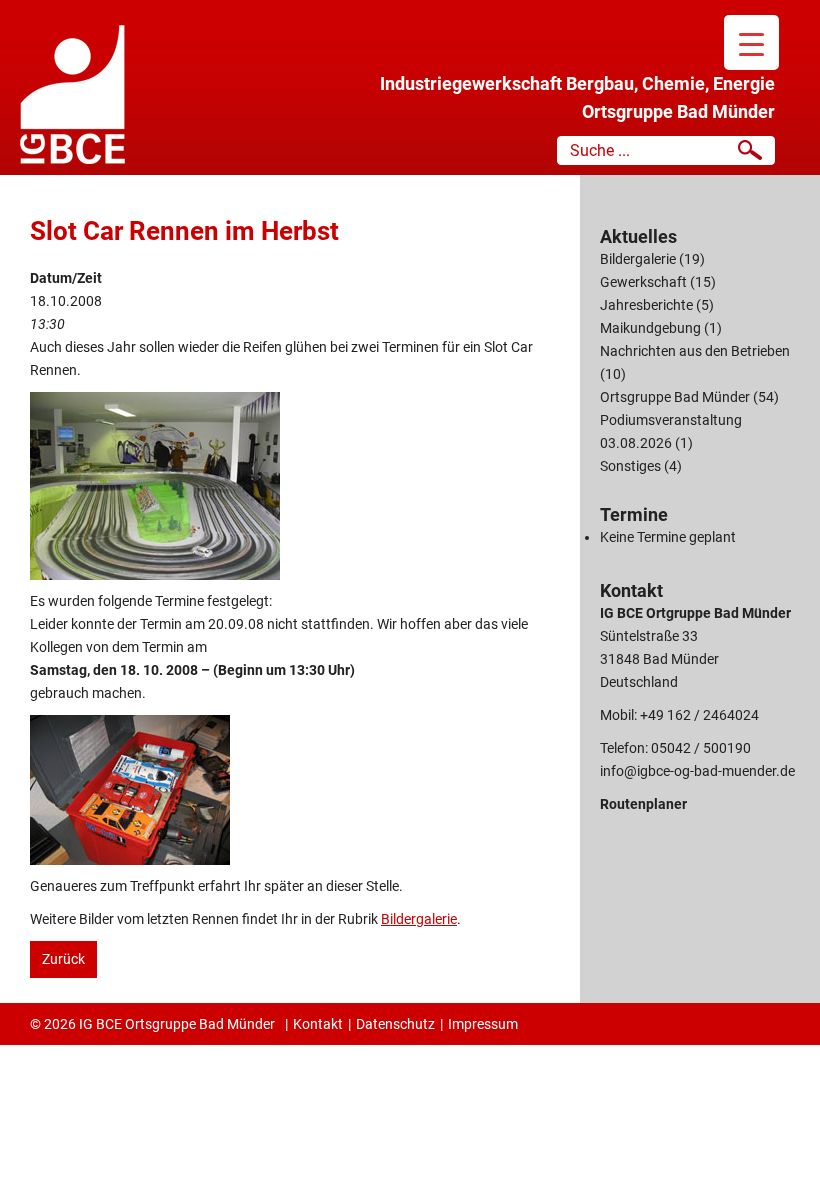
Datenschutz (395, 1024)
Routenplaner (643, 804)
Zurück (63, 959)
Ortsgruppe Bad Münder (675, 397)
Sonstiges (630, 466)
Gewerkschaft (643, 282)
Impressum (483, 1024)
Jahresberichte (646, 305)
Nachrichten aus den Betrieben (695, 351)
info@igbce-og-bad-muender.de (697, 771)
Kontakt (318, 1024)
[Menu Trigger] (751, 42)
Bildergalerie (419, 919)
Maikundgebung (650, 328)
